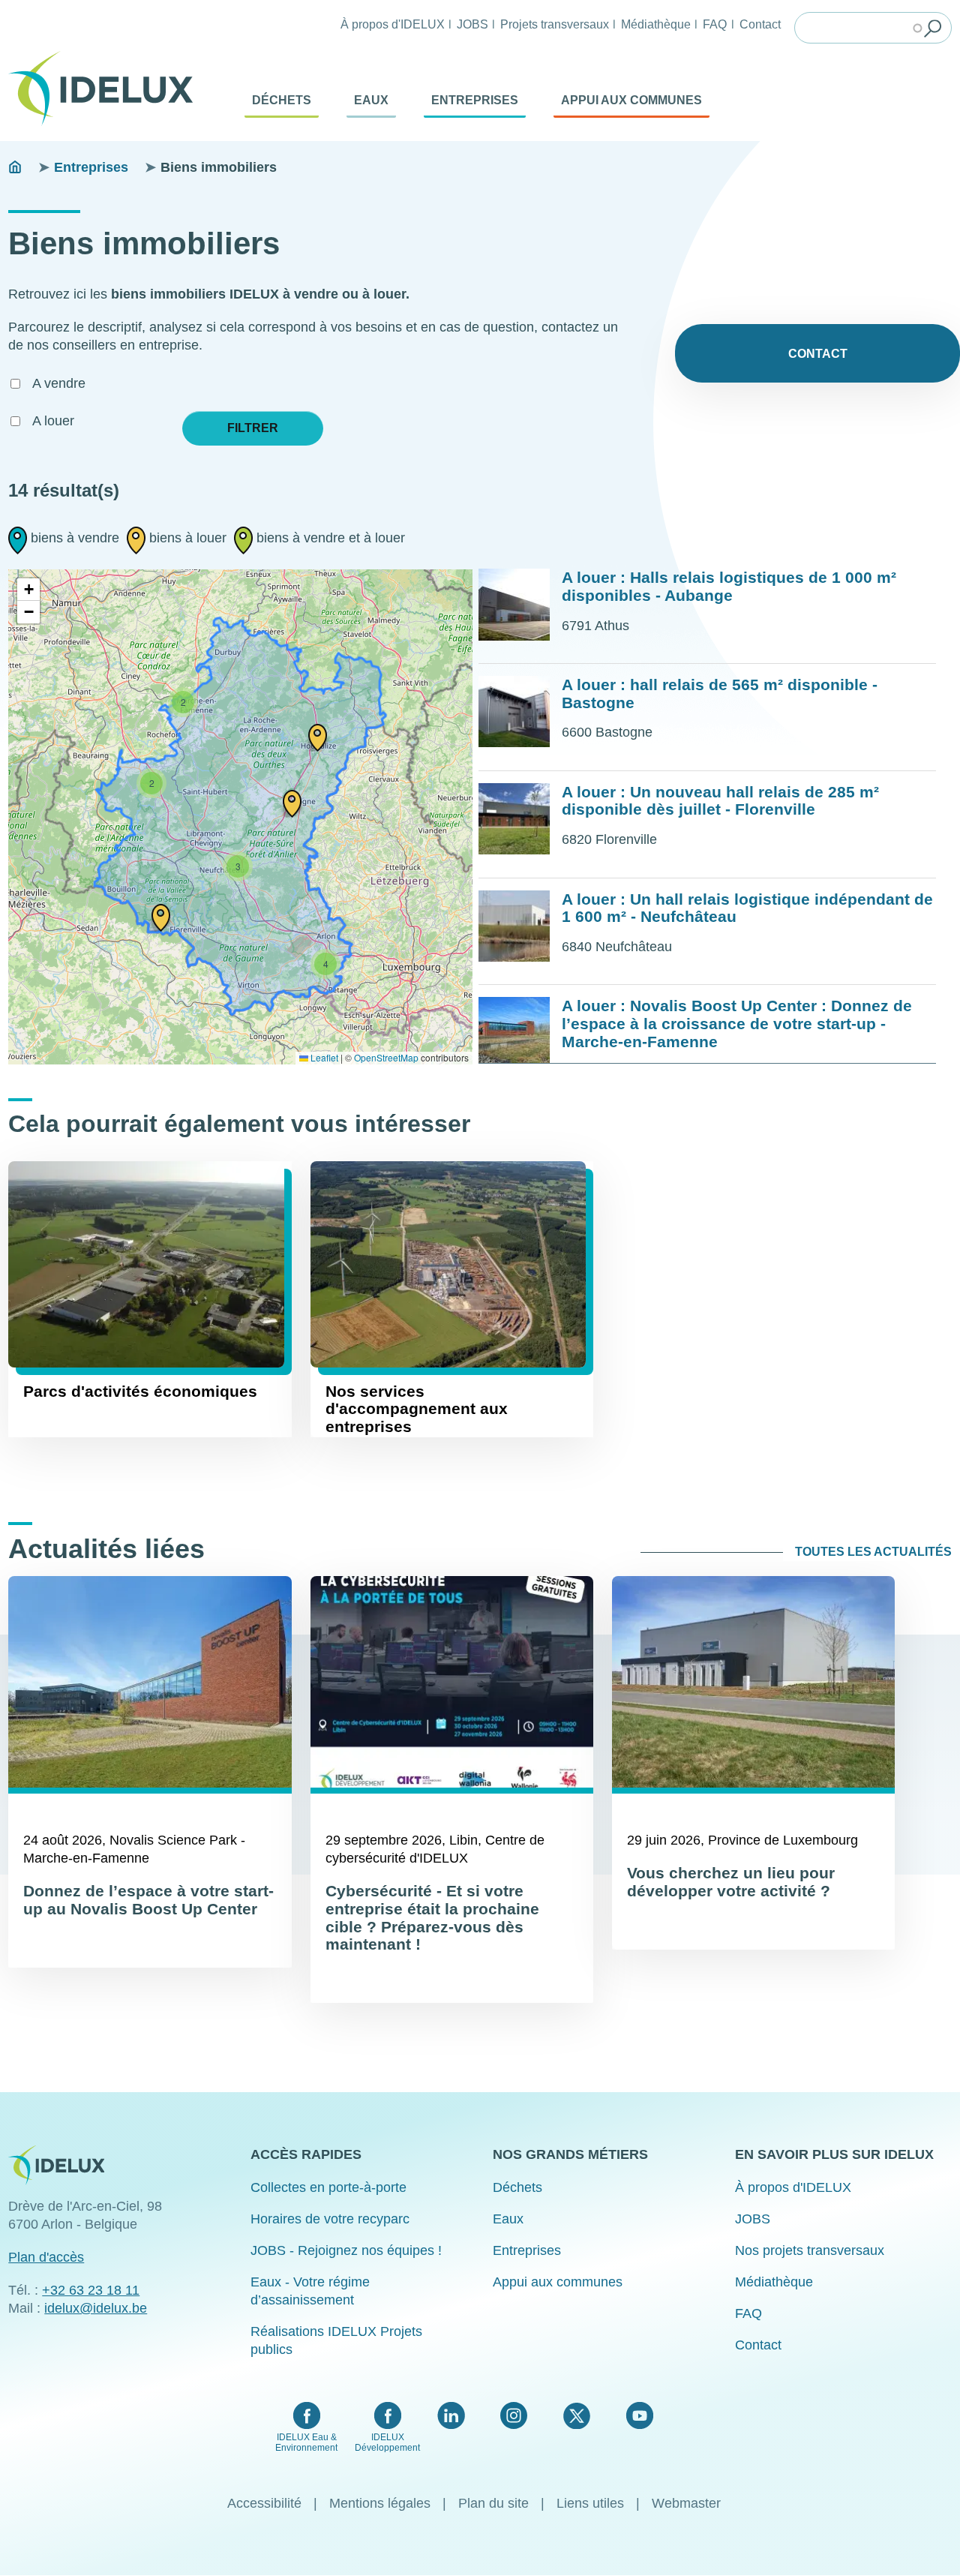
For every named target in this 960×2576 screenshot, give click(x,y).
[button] (161, 916)
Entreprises (475, 100)
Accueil (15, 167)
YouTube (639, 2415)
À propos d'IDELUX (393, 24)
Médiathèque (656, 24)
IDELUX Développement (387, 2442)
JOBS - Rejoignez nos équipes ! (346, 2250)
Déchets (282, 100)
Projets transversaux (555, 24)
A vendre (59, 383)
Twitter (576, 2415)
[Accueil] (106, 89)
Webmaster (686, 2503)
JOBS (472, 24)
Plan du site (493, 2503)
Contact (760, 24)
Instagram (514, 2415)
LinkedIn (451, 2415)
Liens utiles (590, 2503)
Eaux (371, 100)
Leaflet (323, 1057)
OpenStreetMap (386, 1057)
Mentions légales (380, 2503)
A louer (53, 421)
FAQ (715, 24)
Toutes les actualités (873, 1552)
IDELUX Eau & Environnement (306, 2442)
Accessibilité (264, 2503)
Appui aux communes (631, 100)
